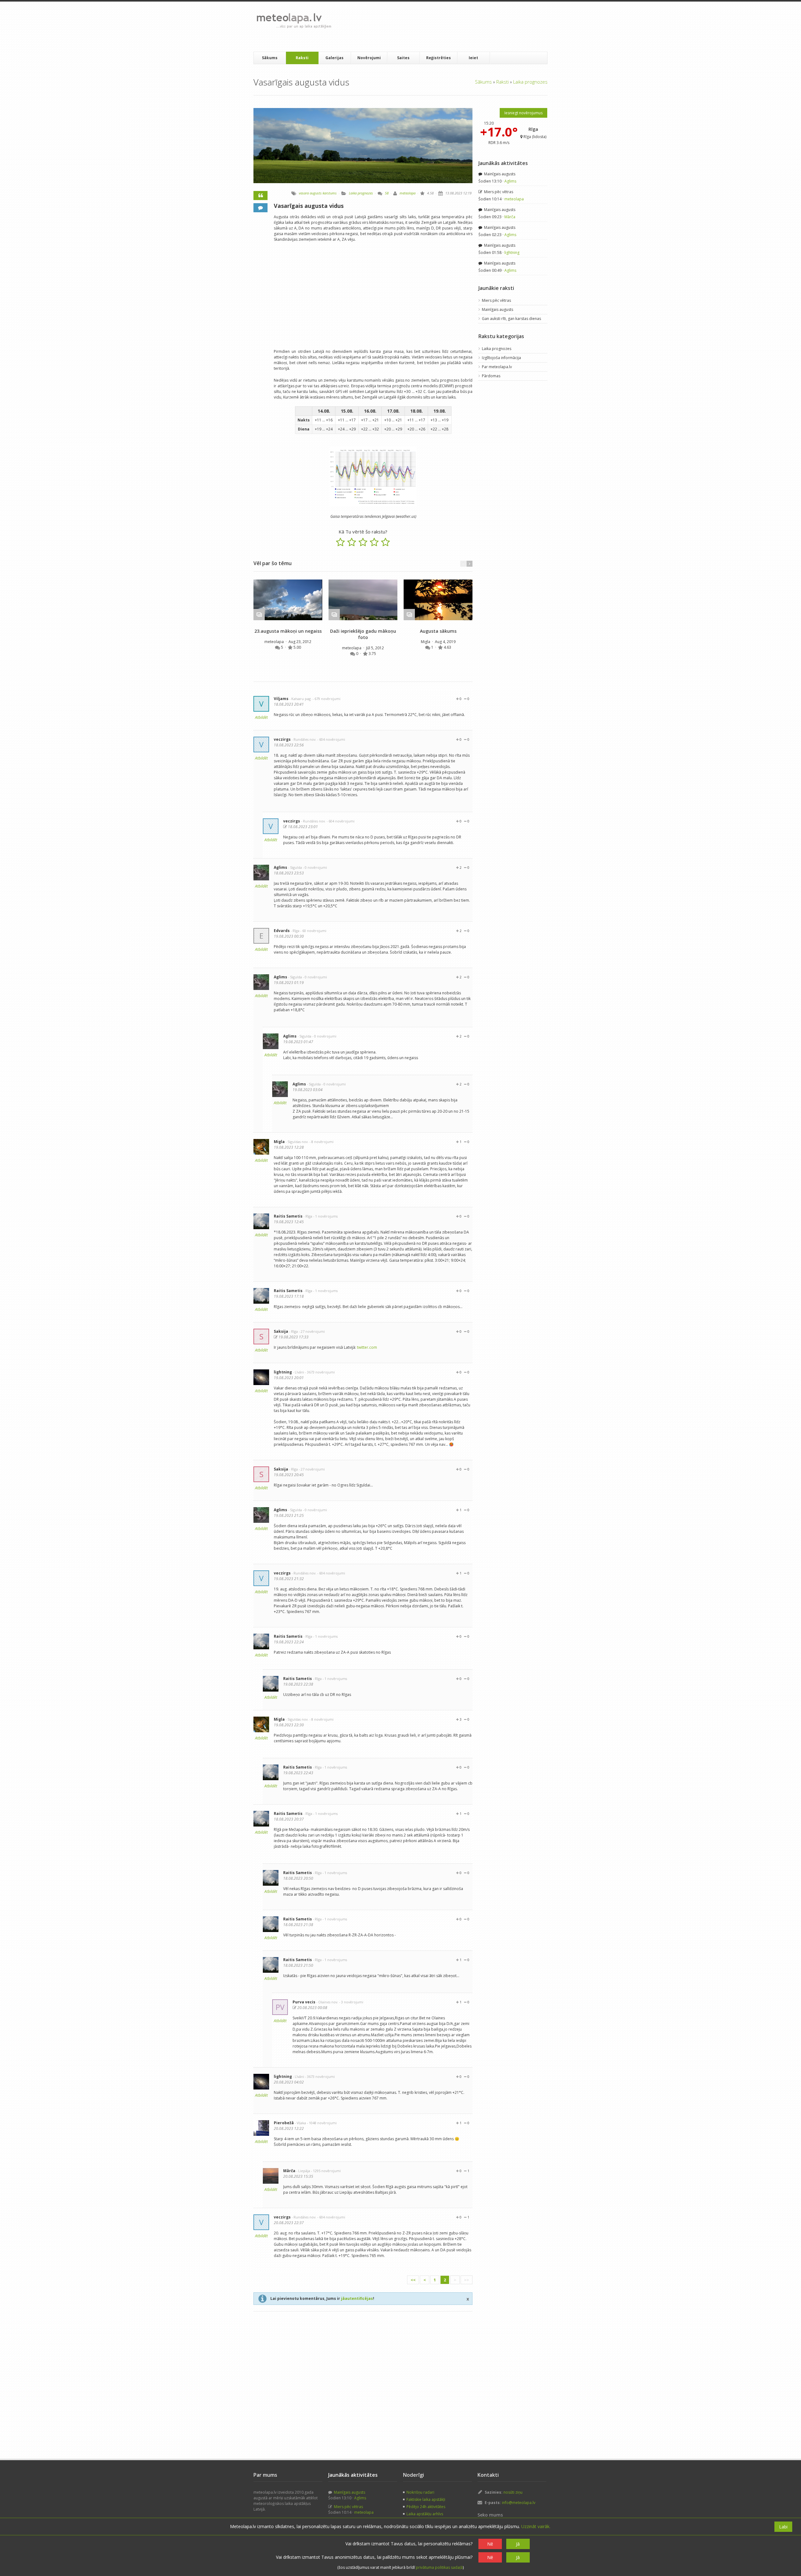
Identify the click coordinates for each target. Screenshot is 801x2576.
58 (387, 193)
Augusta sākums (438, 631)
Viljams (281, 699)
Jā (518, 2544)
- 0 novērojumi (315, 867)
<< (413, 2280)
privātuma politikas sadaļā (439, 2567)
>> (467, 2280)
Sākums (270, 58)
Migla (426, 642)
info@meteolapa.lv (519, 2503)
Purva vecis (304, 2002)
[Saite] (288, 600)
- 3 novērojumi (351, 2002)
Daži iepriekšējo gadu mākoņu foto (363, 634)
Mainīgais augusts (499, 174)
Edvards (282, 931)
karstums (330, 193)
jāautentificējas (357, 2298)
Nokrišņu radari (420, 2492)
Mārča (289, 2171)
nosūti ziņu (513, 2492)
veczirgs (282, 739)
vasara (304, 193)
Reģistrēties (439, 58)
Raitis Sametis (288, 1216)
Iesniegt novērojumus (523, 113)
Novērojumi (369, 58)
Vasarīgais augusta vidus (309, 206)
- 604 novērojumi (331, 739)
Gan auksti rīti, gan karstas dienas (511, 319)
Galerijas (334, 58)
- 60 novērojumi (313, 931)
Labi (783, 2527)
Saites (403, 58)
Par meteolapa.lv (497, 367)
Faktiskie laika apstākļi (426, 2499)
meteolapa (408, 193)
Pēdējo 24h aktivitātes (426, 2507)
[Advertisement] (450, 27)
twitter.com (367, 1347)
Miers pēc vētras (498, 192)
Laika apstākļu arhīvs (425, 2514)
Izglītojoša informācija (501, 358)
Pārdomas (491, 376)
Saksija (281, 1331)
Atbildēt (261, 717)
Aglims (281, 867)
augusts (316, 193)
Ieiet (473, 58)
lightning (283, 1372)
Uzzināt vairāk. (536, 2526)
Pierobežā (284, 2123)
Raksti (302, 58)
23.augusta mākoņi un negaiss (288, 631)
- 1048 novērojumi (322, 2123)
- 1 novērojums (325, 1216)
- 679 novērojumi (327, 699)
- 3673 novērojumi (320, 1372)
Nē (490, 2544)
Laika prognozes (530, 82)
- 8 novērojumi (321, 1142)
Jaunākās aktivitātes (503, 163)
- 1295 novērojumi (326, 2171)
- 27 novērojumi (312, 1331)
